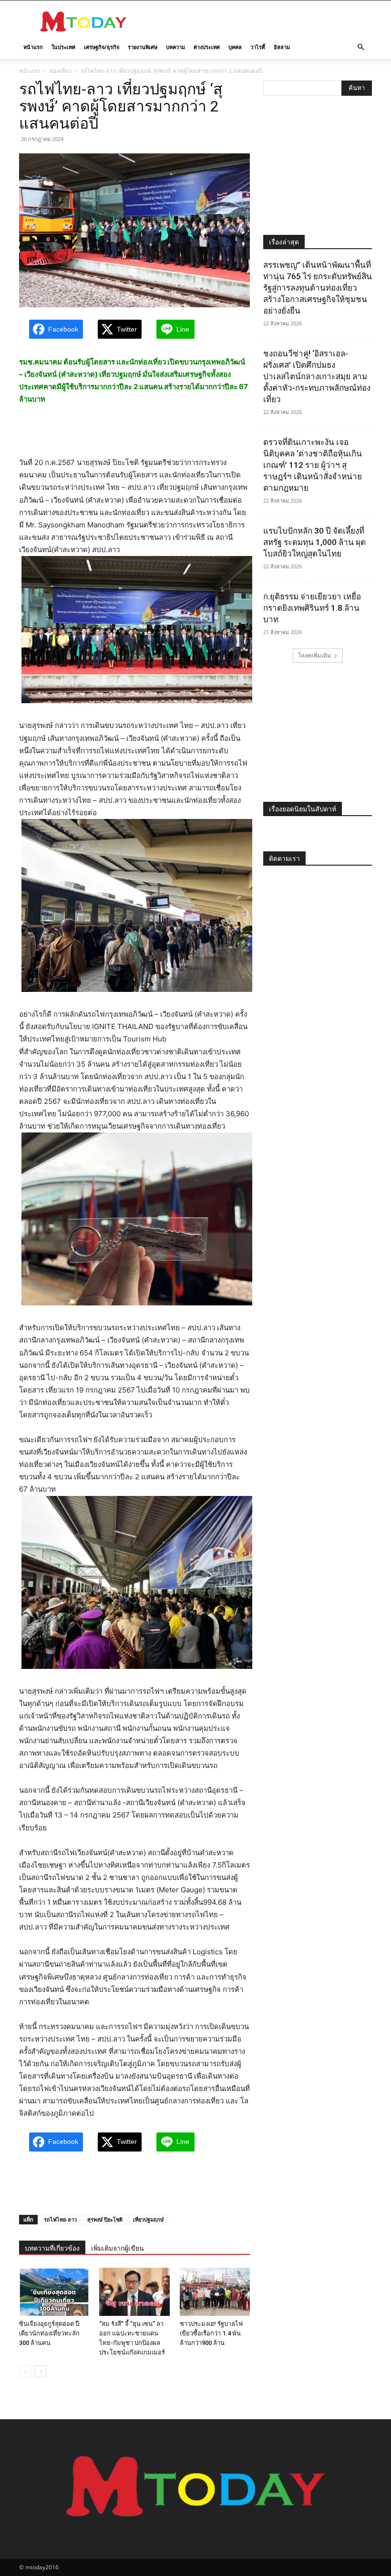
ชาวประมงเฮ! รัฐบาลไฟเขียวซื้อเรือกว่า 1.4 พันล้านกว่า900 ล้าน (211, 2333)
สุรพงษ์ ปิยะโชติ (105, 2219)
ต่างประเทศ (207, 47)
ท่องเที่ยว (60, 71)
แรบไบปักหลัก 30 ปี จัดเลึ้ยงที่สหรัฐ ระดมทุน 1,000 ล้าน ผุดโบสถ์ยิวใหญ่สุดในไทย (314, 542)
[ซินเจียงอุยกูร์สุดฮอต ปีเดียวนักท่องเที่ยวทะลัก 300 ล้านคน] (54, 2292)
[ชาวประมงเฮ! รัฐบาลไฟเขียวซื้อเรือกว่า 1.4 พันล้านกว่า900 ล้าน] (215, 2292)
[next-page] (40, 2371)
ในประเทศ (63, 47)
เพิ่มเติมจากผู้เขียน (118, 2248)
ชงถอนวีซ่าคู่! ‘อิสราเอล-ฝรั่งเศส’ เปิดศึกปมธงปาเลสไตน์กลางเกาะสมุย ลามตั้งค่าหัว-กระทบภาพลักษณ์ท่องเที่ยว (317, 376)
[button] (360, 47)
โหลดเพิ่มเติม (314, 655)
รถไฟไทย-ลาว (60, 2219)
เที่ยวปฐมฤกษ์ (148, 2219)
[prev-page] (25, 2371)
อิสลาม (282, 47)
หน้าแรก (33, 47)
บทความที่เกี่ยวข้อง (52, 2248)
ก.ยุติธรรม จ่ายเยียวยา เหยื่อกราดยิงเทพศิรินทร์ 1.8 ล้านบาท (312, 608)
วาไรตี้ (258, 47)
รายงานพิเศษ (143, 47)
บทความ (175, 47)
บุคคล (235, 47)
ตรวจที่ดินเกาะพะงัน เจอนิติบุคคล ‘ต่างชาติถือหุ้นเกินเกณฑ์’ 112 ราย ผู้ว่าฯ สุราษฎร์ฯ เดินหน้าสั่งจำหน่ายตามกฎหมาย (313, 465)
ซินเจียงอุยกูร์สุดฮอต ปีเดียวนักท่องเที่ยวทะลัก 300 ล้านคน (49, 2333)
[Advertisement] (260, 21)
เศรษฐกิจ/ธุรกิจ (102, 47)
